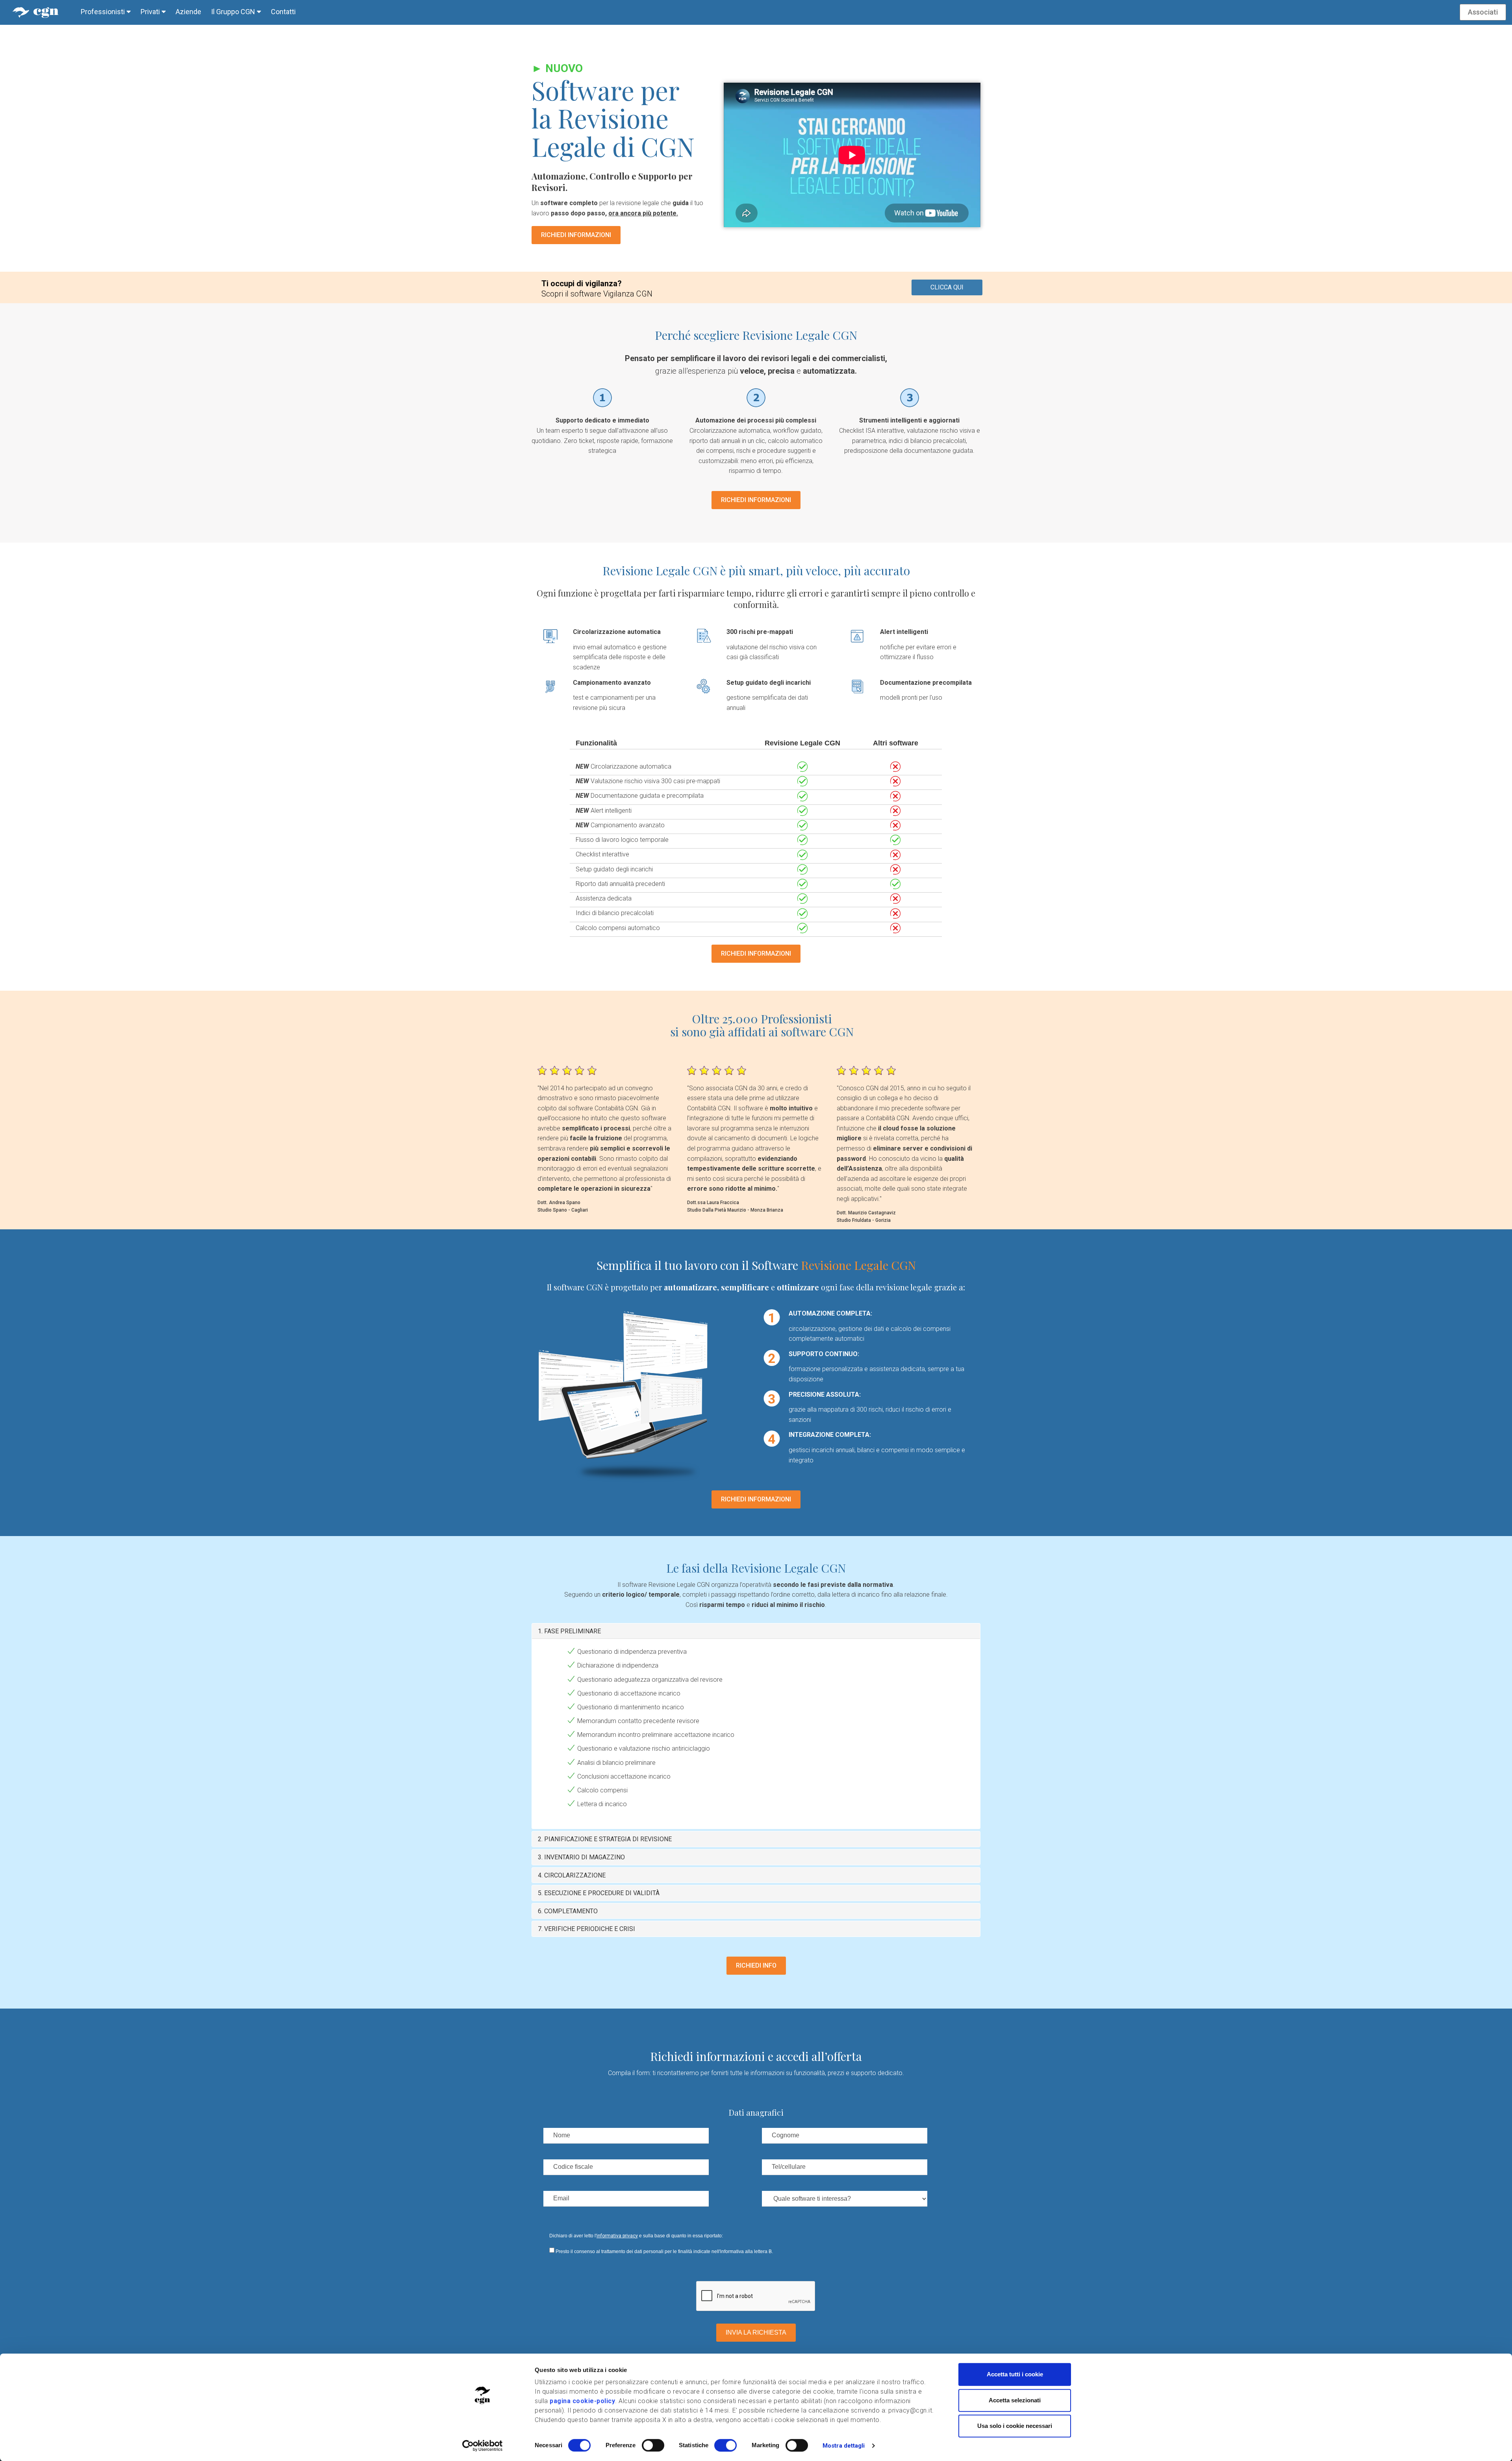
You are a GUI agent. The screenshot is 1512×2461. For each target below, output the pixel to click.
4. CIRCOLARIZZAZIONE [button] (572, 1875)
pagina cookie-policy (582, 2401)
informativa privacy (617, 2236)
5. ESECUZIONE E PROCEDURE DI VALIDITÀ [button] (599, 1893)
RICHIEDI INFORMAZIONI (756, 500)
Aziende (188, 12)
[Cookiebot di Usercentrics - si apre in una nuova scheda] (483, 2446)
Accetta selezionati (1015, 2400)
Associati (1483, 12)
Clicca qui (947, 287)
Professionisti (104, 12)
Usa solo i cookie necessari (1015, 2426)
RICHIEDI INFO (756, 1965)
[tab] (756, 1631)
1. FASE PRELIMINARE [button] (569, 1631)
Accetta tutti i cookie (1015, 2374)
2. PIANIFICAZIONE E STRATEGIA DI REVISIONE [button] (605, 1839)
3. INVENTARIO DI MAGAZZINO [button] (581, 1857)
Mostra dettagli (844, 2446)
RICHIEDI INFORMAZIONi (576, 235)
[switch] (653, 2445)
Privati (151, 12)
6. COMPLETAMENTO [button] (568, 1911)
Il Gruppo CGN (234, 12)
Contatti (283, 12)
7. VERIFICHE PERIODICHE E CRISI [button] (586, 1929)
